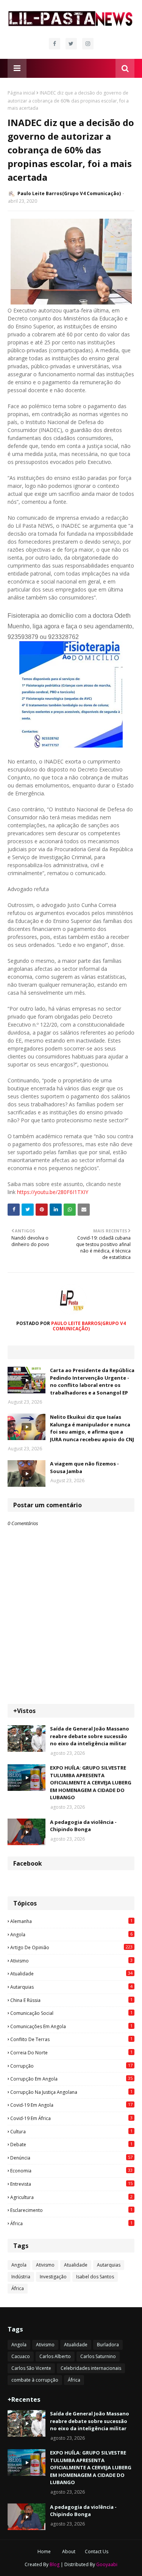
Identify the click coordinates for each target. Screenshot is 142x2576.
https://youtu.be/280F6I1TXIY (53, 1192)
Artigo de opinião (71, 1947)
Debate (71, 2144)
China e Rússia (71, 2000)
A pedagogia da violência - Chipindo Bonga (83, 1826)
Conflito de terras (71, 2039)
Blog (55, 2564)
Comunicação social (71, 2013)
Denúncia (71, 2158)
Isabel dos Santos (95, 2277)
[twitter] (71, 44)
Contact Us (97, 2552)
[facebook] (55, 44)
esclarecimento (71, 2210)
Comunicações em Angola (71, 2026)
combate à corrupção (35, 2380)
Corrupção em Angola (71, 2079)
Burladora (108, 2345)
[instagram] (88, 44)
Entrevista (71, 2184)
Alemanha (71, 1921)
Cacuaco (21, 2356)
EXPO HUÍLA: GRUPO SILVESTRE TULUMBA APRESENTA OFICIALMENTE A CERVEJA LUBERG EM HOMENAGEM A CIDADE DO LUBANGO (91, 1783)
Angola (71, 1934)
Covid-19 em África (71, 2118)
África (71, 2223)
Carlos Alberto (55, 2356)
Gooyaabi (107, 2564)
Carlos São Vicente (31, 2368)
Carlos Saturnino (98, 2356)
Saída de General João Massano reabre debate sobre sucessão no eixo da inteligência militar (90, 1736)
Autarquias (71, 1987)
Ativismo (71, 1961)
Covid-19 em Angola (71, 2105)
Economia (71, 2171)
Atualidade (71, 1973)
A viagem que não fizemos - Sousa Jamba (84, 1467)
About (69, 2552)
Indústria (21, 2277)
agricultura (71, 2197)
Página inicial (21, 93)
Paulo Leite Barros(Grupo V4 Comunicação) (69, 193)
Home (44, 2552)
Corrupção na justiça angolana (71, 2092)
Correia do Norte (71, 2052)
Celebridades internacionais (91, 2368)
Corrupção (71, 2066)
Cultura (71, 2131)
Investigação (53, 2277)
